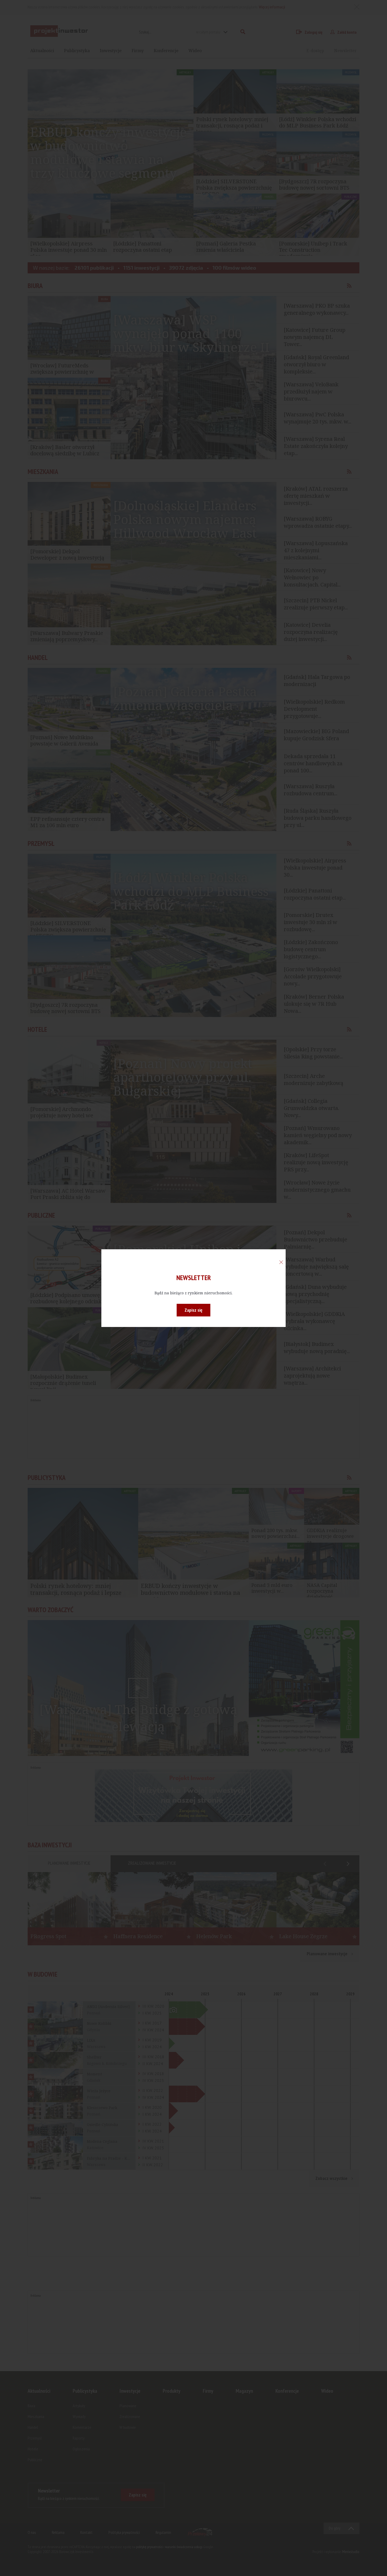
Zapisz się (193, 1310)
